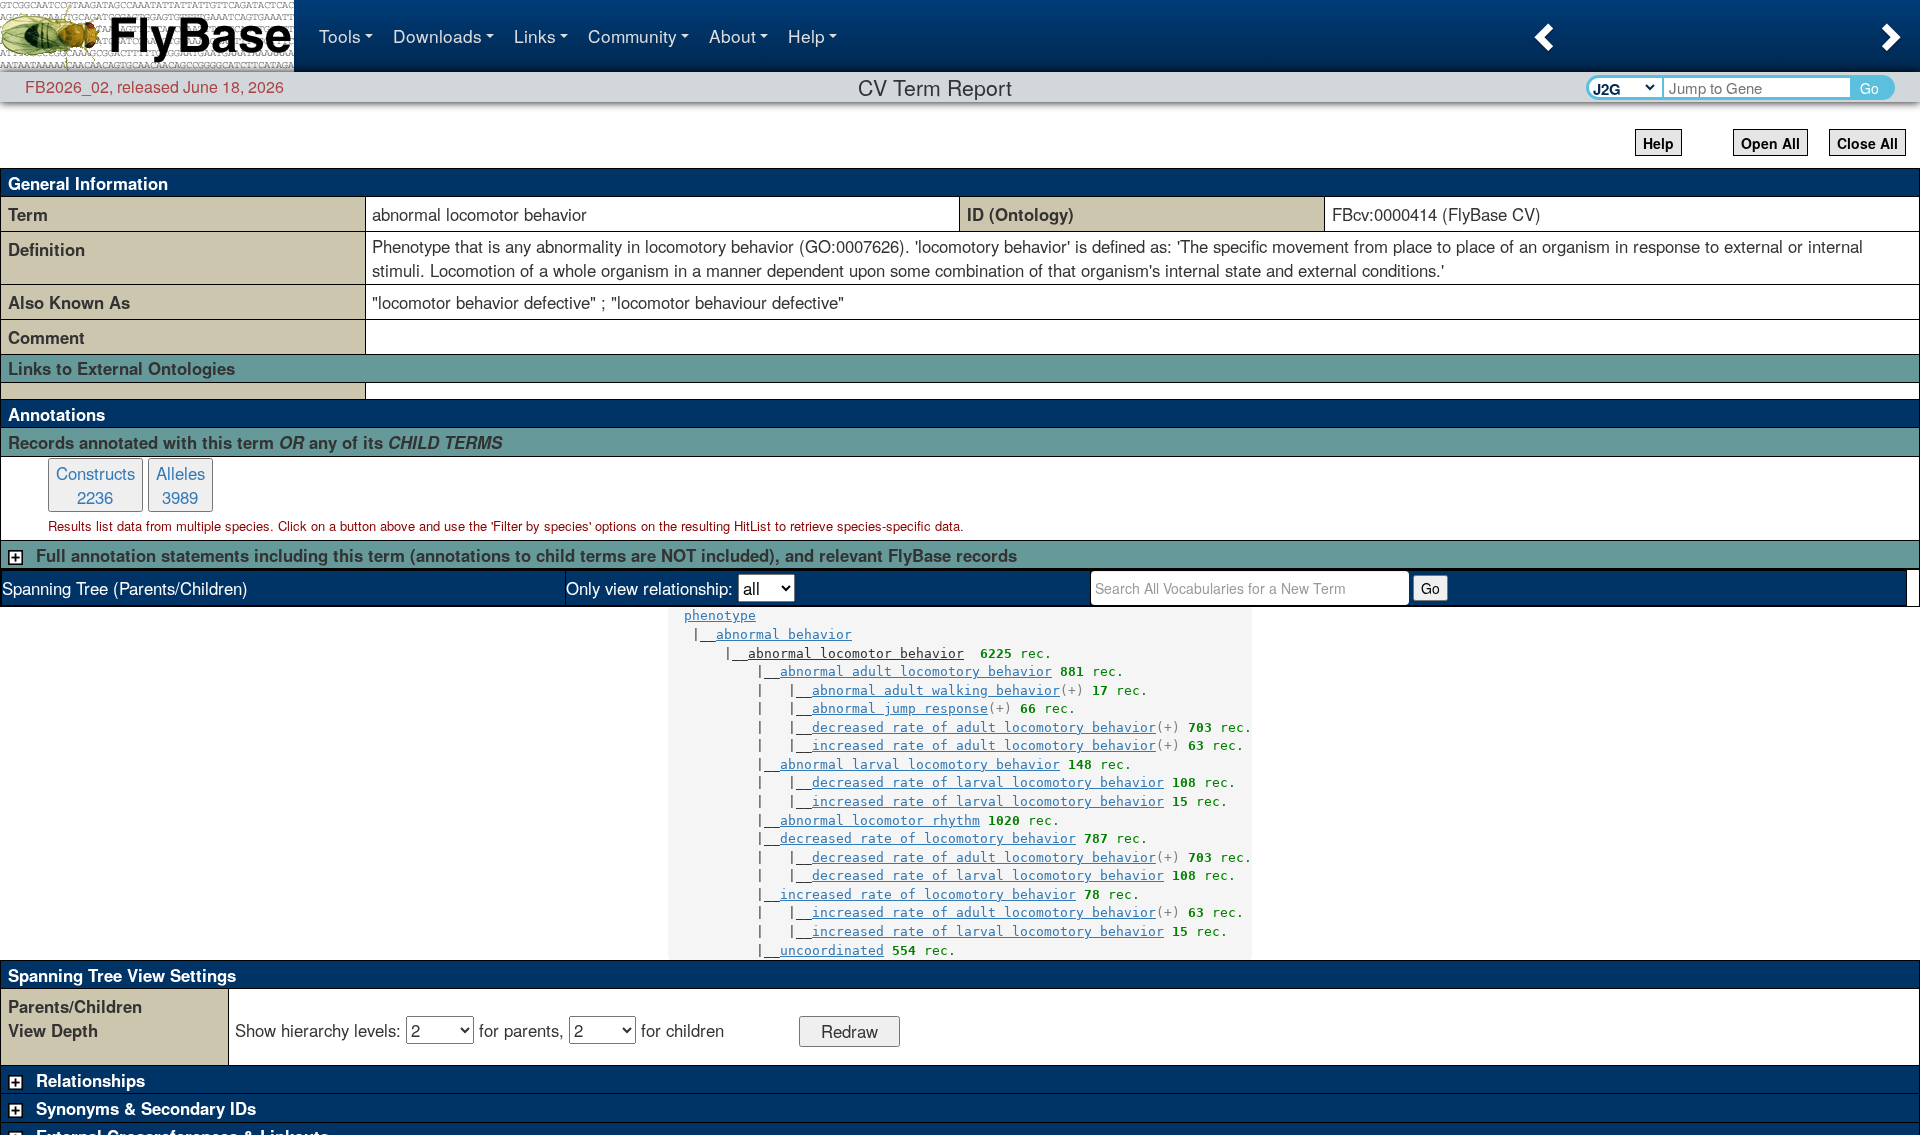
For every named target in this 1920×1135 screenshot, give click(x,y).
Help (806, 35)
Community (632, 35)
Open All (1770, 143)
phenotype (720, 615)
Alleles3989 (180, 485)
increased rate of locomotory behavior (928, 894)
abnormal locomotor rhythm (880, 820)
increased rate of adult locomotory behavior (984, 745)
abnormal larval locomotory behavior (920, 764)
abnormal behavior (784, 634)
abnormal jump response (900, 708)
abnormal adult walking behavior (936, 690)
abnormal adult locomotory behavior (916, 671)
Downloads (437, 35)
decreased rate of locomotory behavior (928, 838)
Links (535, 35)
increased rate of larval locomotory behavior (988, 801)
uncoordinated (832, 950)
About (732, 35)
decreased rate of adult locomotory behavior (984, 727)
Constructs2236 (95, 485)
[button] (1541, 31)
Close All (1867, 143)
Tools (340, 35)
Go (1869, 88)
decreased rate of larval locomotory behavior (988, 782)
